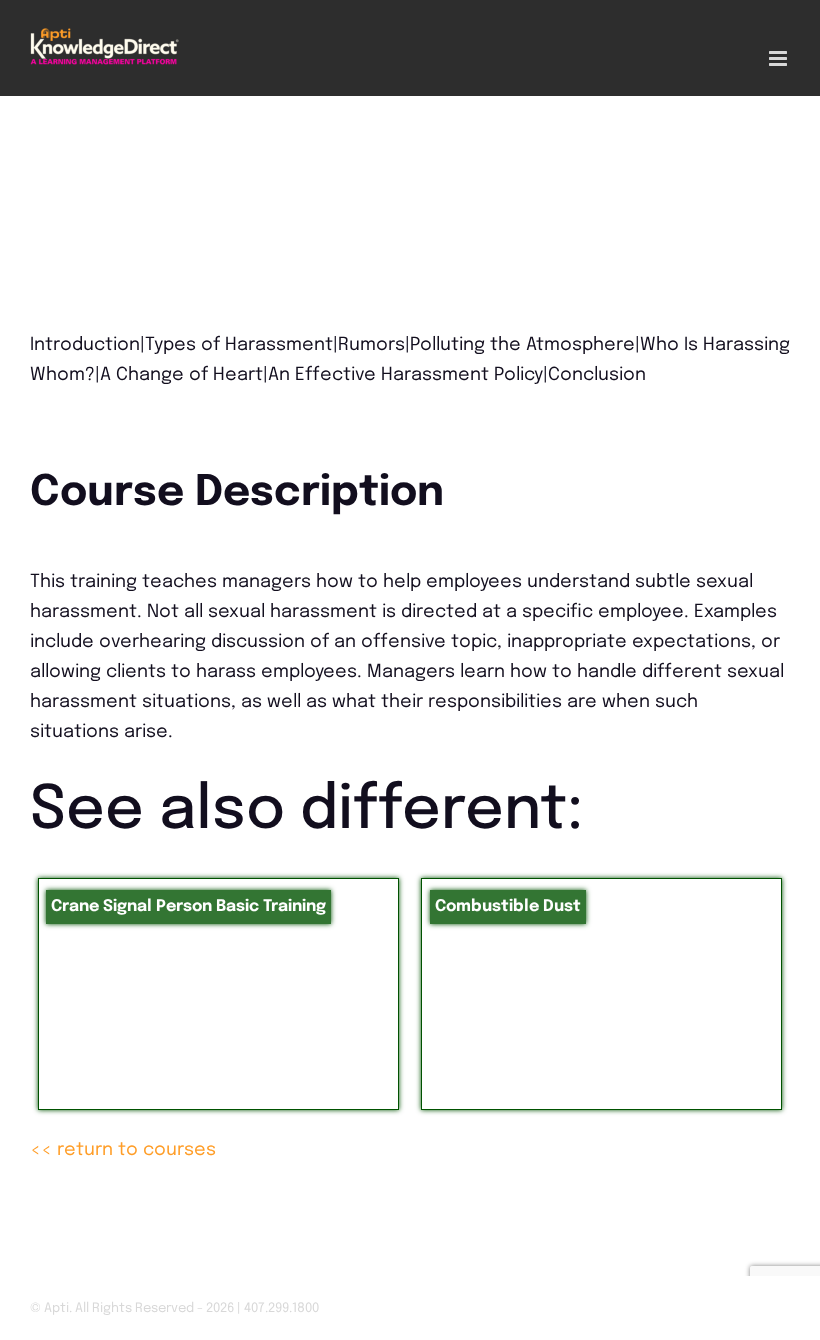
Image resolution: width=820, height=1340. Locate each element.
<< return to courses (123, 1150)
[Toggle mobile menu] (779, 58)
